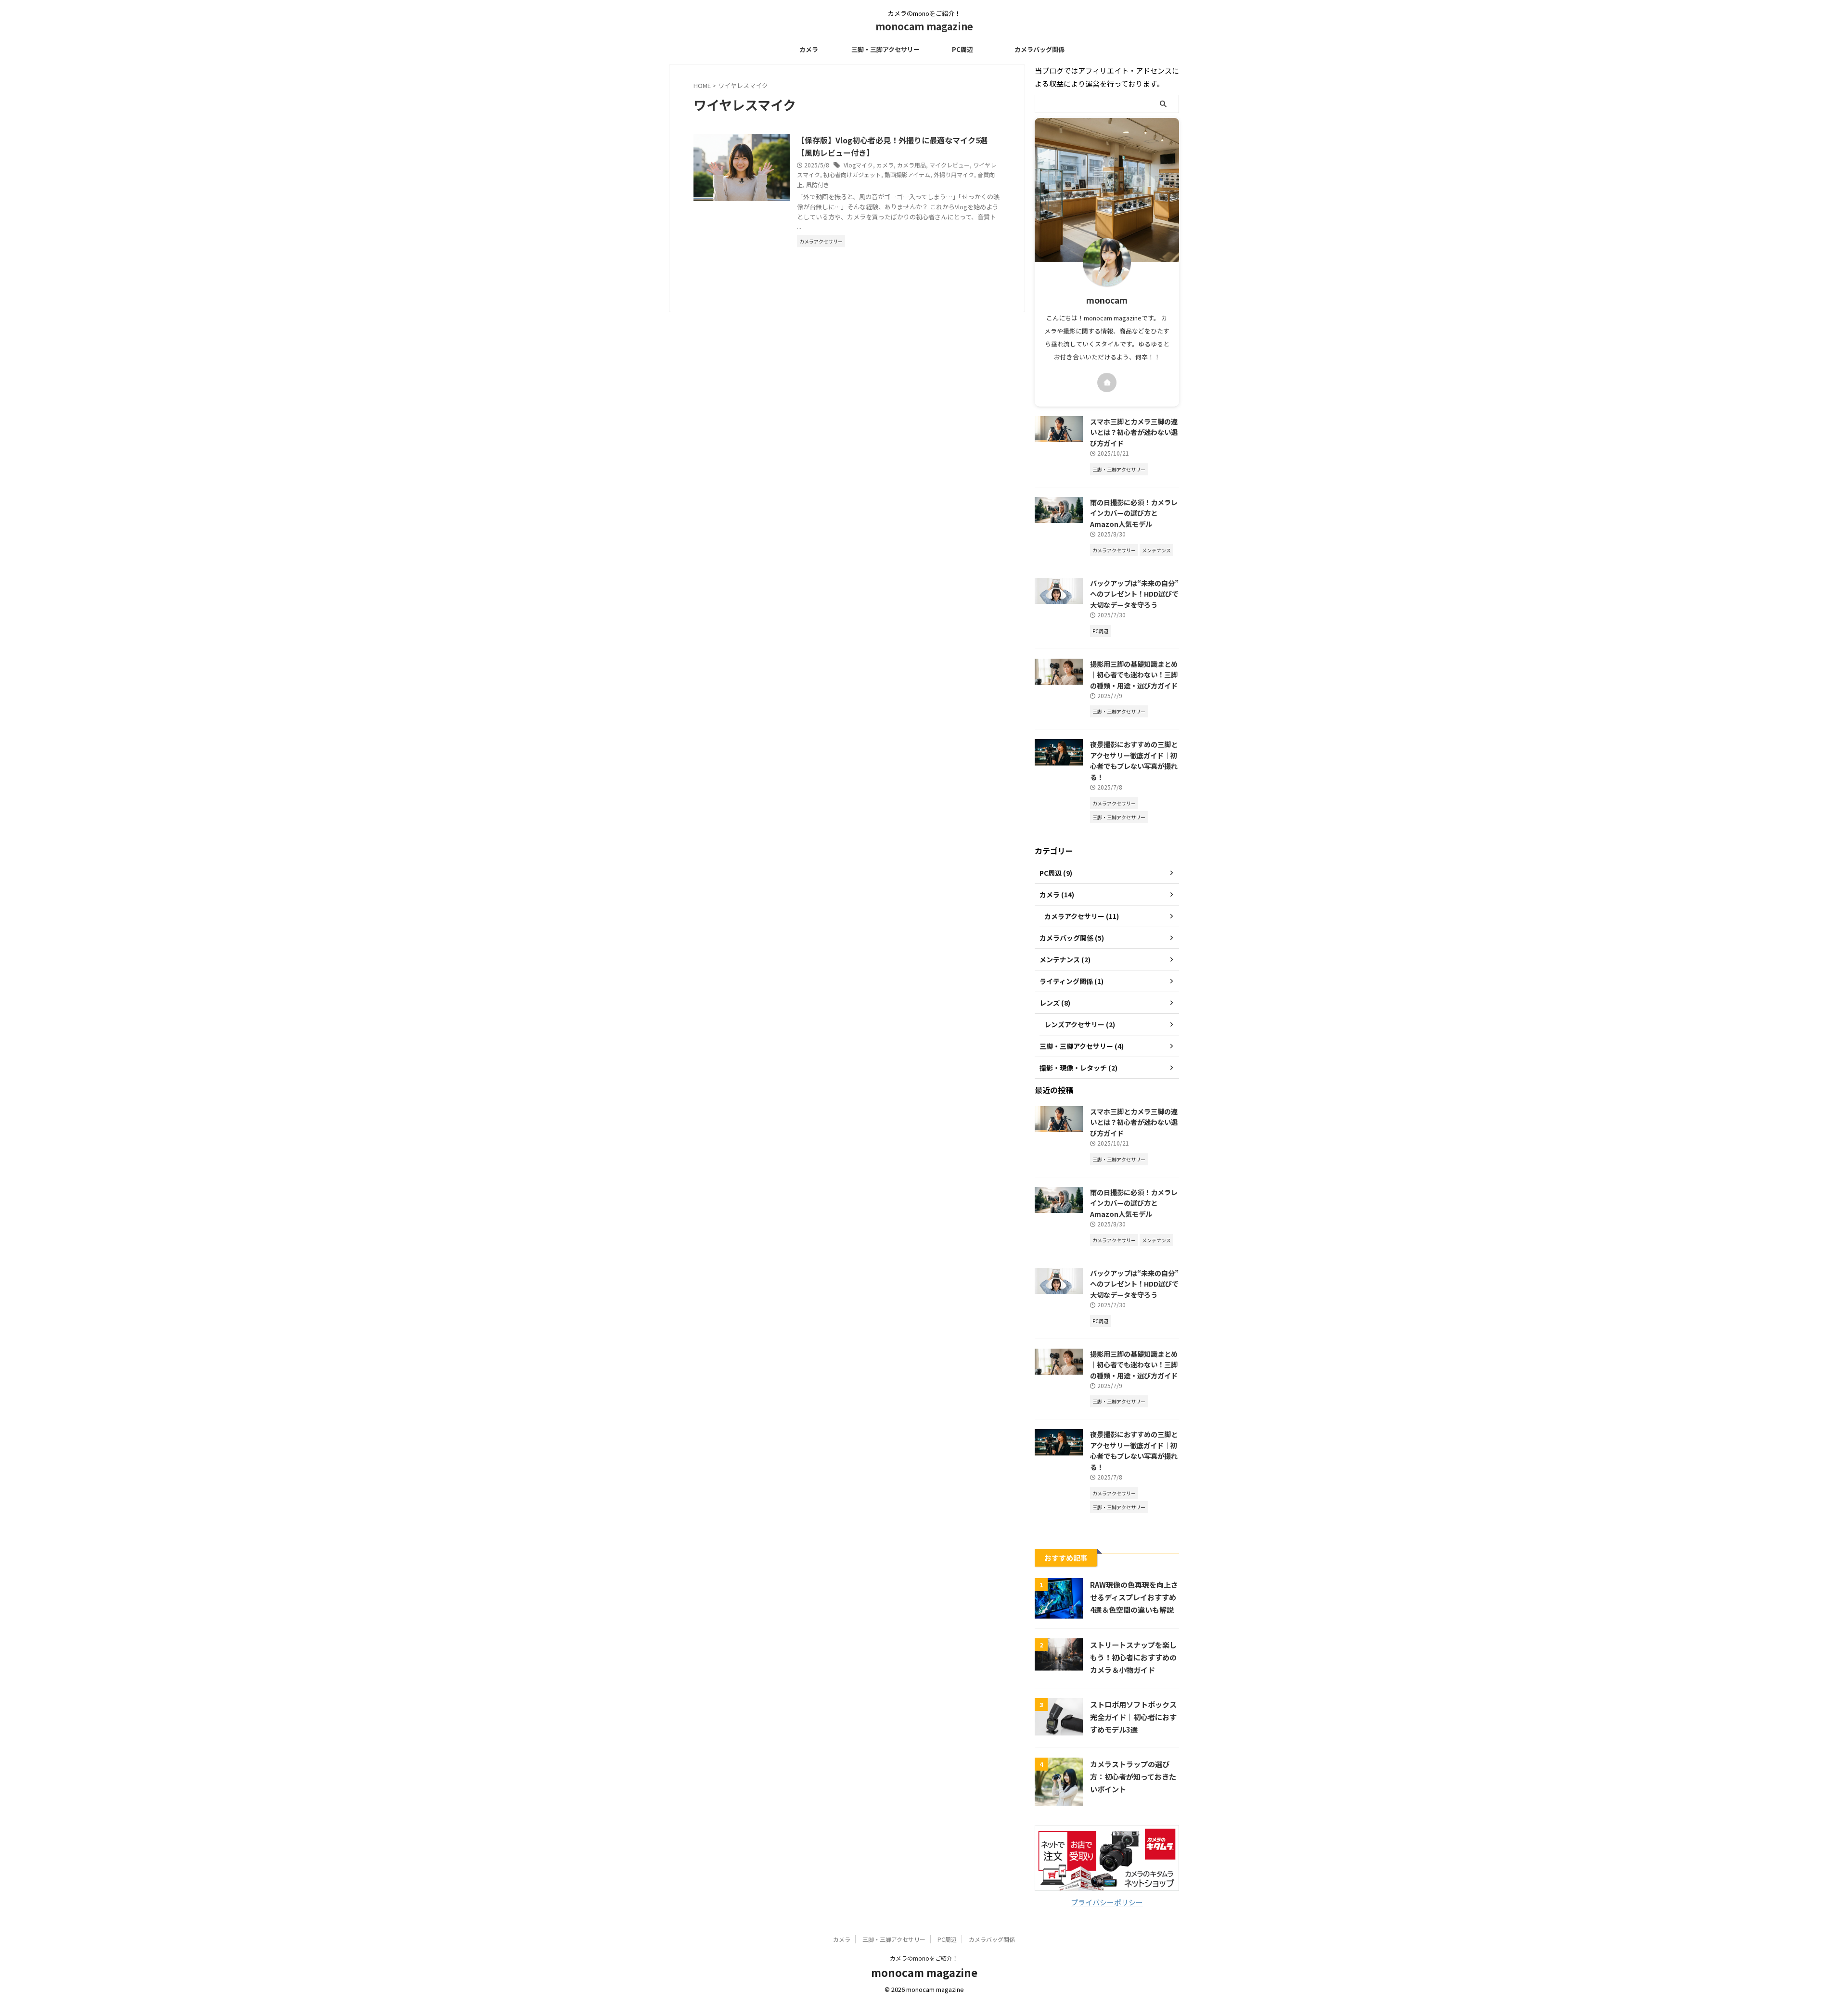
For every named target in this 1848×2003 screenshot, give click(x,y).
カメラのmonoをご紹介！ (924, 1958)
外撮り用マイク (954, 174)
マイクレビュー (950, 165)
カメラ (809, 49)
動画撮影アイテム (907, 174)
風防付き (818, 185)
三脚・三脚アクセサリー (885, 49)
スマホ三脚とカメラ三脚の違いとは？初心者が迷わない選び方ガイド (1134, 432)
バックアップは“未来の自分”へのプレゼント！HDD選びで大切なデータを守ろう (1134, 594)
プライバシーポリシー (1107, 1902)
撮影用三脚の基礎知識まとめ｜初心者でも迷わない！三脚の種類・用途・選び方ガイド (1134, 675)
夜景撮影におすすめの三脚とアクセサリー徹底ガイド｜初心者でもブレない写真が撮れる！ (1134, 760)
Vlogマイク (858, 165)
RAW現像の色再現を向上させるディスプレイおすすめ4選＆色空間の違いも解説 (1134, 1597)
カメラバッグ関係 (1039, 49)
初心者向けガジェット (852, 174)
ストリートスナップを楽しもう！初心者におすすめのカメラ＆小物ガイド (1133, 1657)
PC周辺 (962, 49)
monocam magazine (924, 26)
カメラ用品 (911, 165)
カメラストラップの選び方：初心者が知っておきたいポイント (1133, 1776)
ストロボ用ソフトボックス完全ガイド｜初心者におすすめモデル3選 (1133, 1717)
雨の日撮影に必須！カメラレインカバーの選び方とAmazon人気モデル (1134, 513)
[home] (1107, 383)
